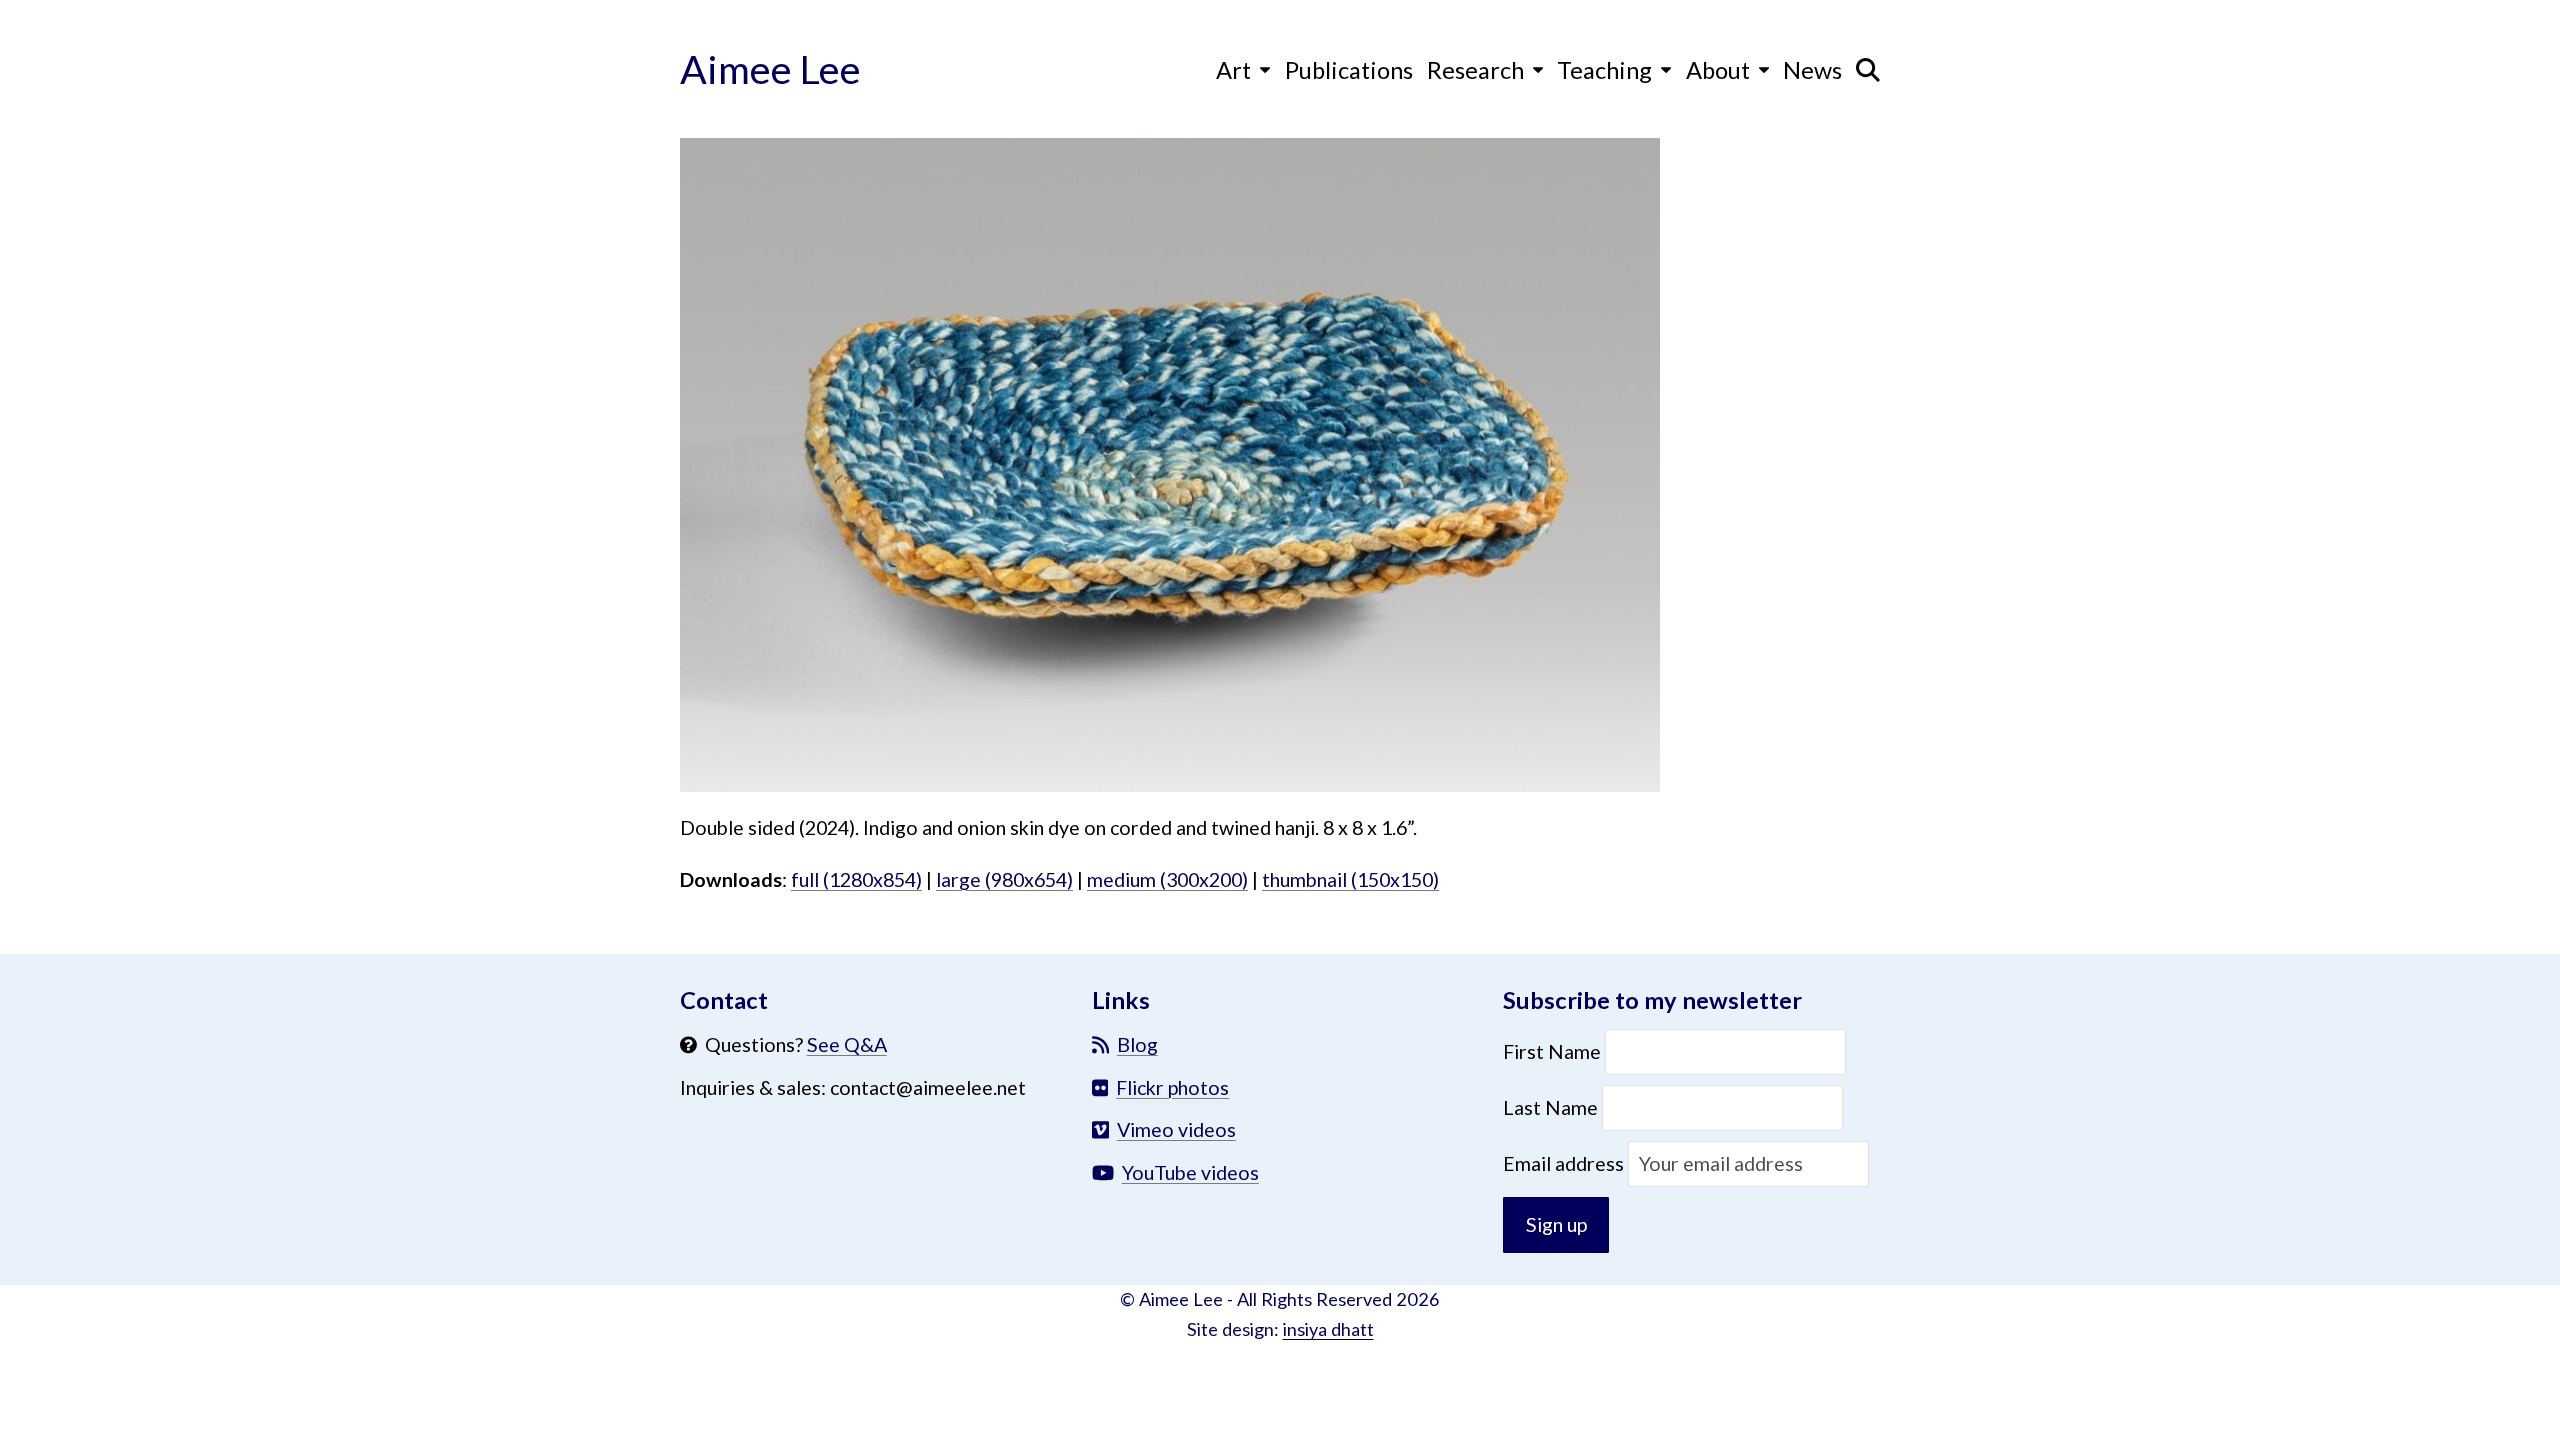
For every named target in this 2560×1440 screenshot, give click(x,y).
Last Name (1550, 1107)
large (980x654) (1004, 879)
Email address (1565, 1163)
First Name (1554, 1051)
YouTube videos (1190, 1172)
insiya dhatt (1328, 1329)
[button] (1868, 69)
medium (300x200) (1167, 879)
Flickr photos (1172, 1087)
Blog (1137, 1044)
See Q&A (847, 1044)
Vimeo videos (1176, 1129)
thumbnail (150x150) (1350, 879)
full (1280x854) (856, 879)
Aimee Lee (770, 68)
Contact (724, 1000)
